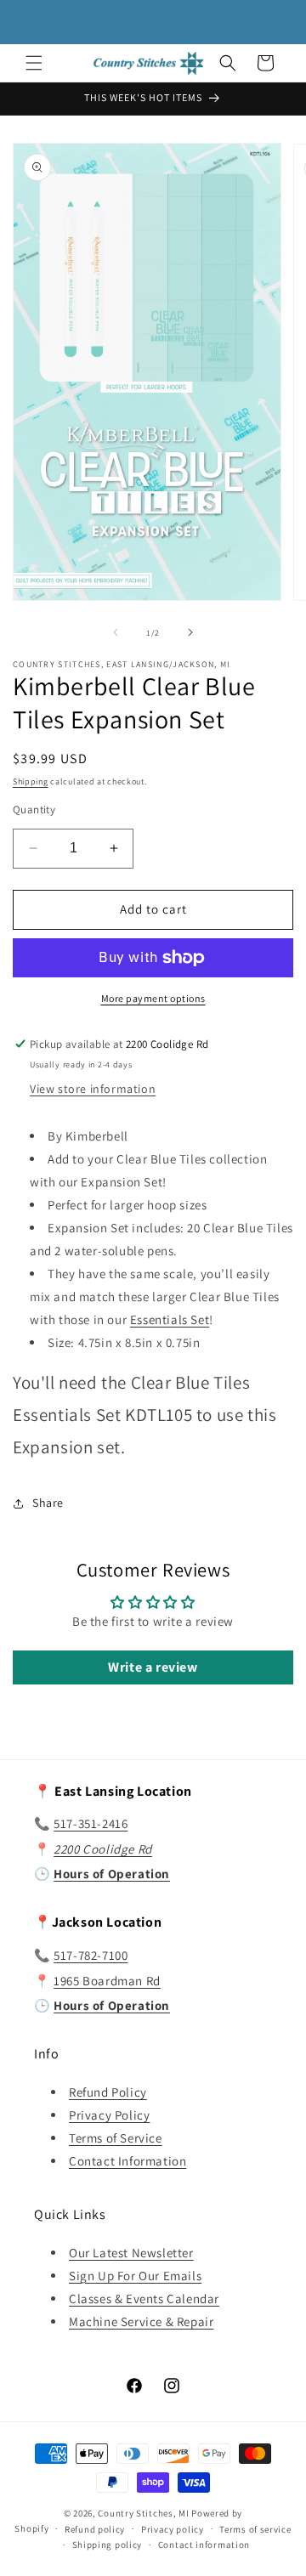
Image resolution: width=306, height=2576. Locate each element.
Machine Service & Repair (141, 2321)
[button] (34, 63)
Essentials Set (170, 1319)
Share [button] (48, 1503)
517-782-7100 (91, 1955)
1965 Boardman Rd (107, 1981)
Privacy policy (173, 2529)
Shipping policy (108, 2545)
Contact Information (127, 2161)
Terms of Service (116, 2138)
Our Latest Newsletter (131, 2253)
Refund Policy (108, 2092)
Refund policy (95, 2529)
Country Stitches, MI (143, 2513)
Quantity (34, 810)
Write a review (153, 1667)
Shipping (31, 781)
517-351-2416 (91, 1823)
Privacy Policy (109, 2115)
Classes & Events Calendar (144, 2299)
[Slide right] (190, 632)
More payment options (153, 998)
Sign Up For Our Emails (135, 2276)
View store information (93, 1089)
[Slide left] (116, 632)
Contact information (204, 2545)
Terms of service (255, 2529)
